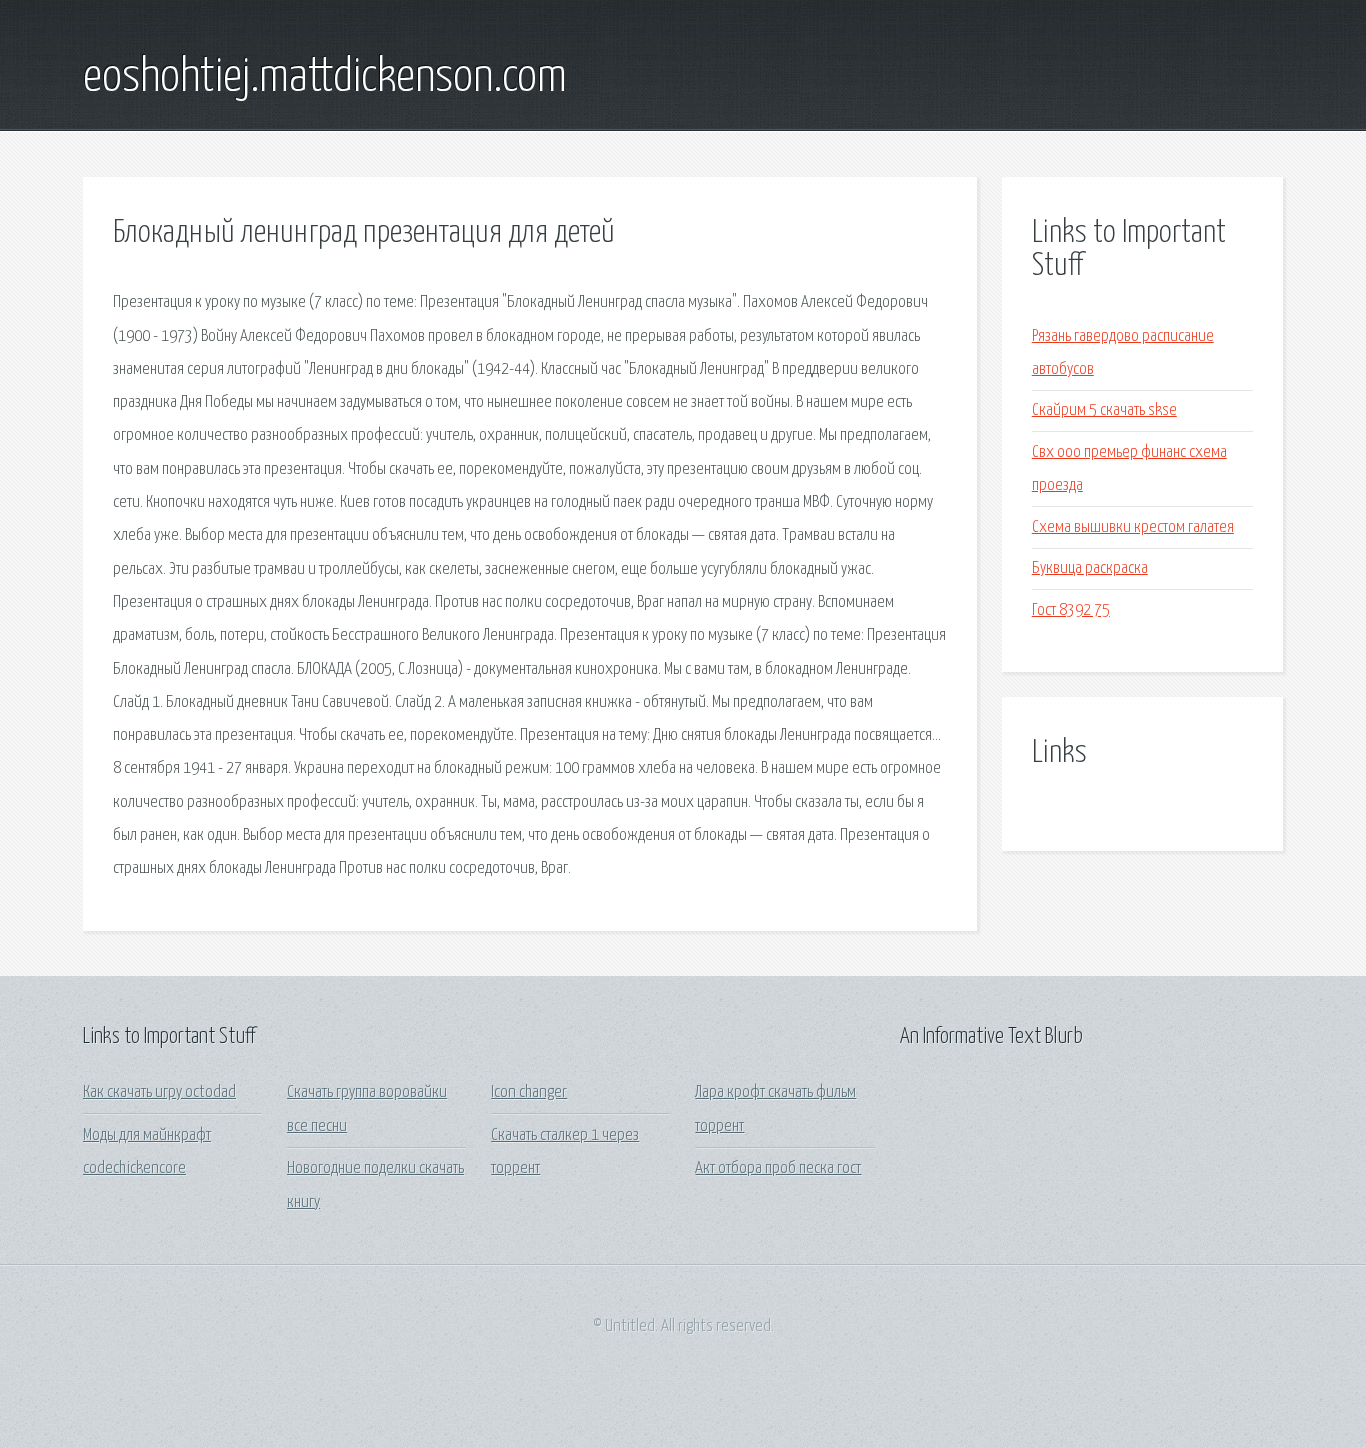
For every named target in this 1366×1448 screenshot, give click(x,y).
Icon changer (529, 1092)
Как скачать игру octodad (159, 1092)
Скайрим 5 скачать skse (1104, 410)
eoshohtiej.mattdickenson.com (325, 78)
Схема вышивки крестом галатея (1133, 527)
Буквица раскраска (1090, 568)
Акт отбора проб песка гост (778, 1168)
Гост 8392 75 (1071, 610)
